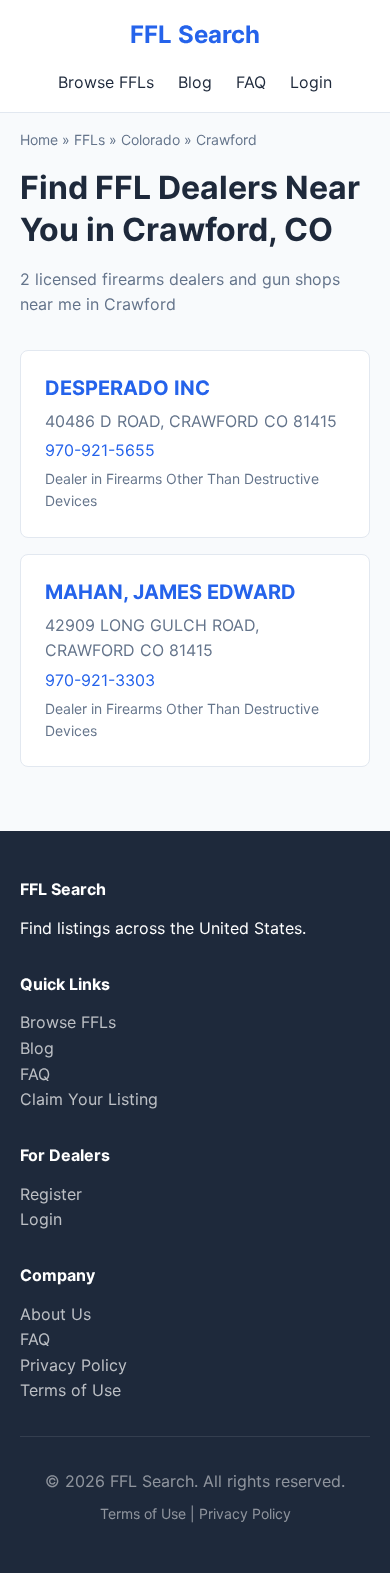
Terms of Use (70, 1390)
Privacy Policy (73, 1365)
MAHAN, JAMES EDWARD (170, 592)
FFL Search (195, 34)
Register (51, 1194)
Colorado (150, 139)
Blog (195, 82)
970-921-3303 (100, 680)
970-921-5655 (100, 450)
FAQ (251, 82)
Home (39, 139)
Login (311, 82)
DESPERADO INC (127, 388)
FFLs (89, 139)
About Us (55, 1314)
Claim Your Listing (89, 1099)
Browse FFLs (106, 82)
